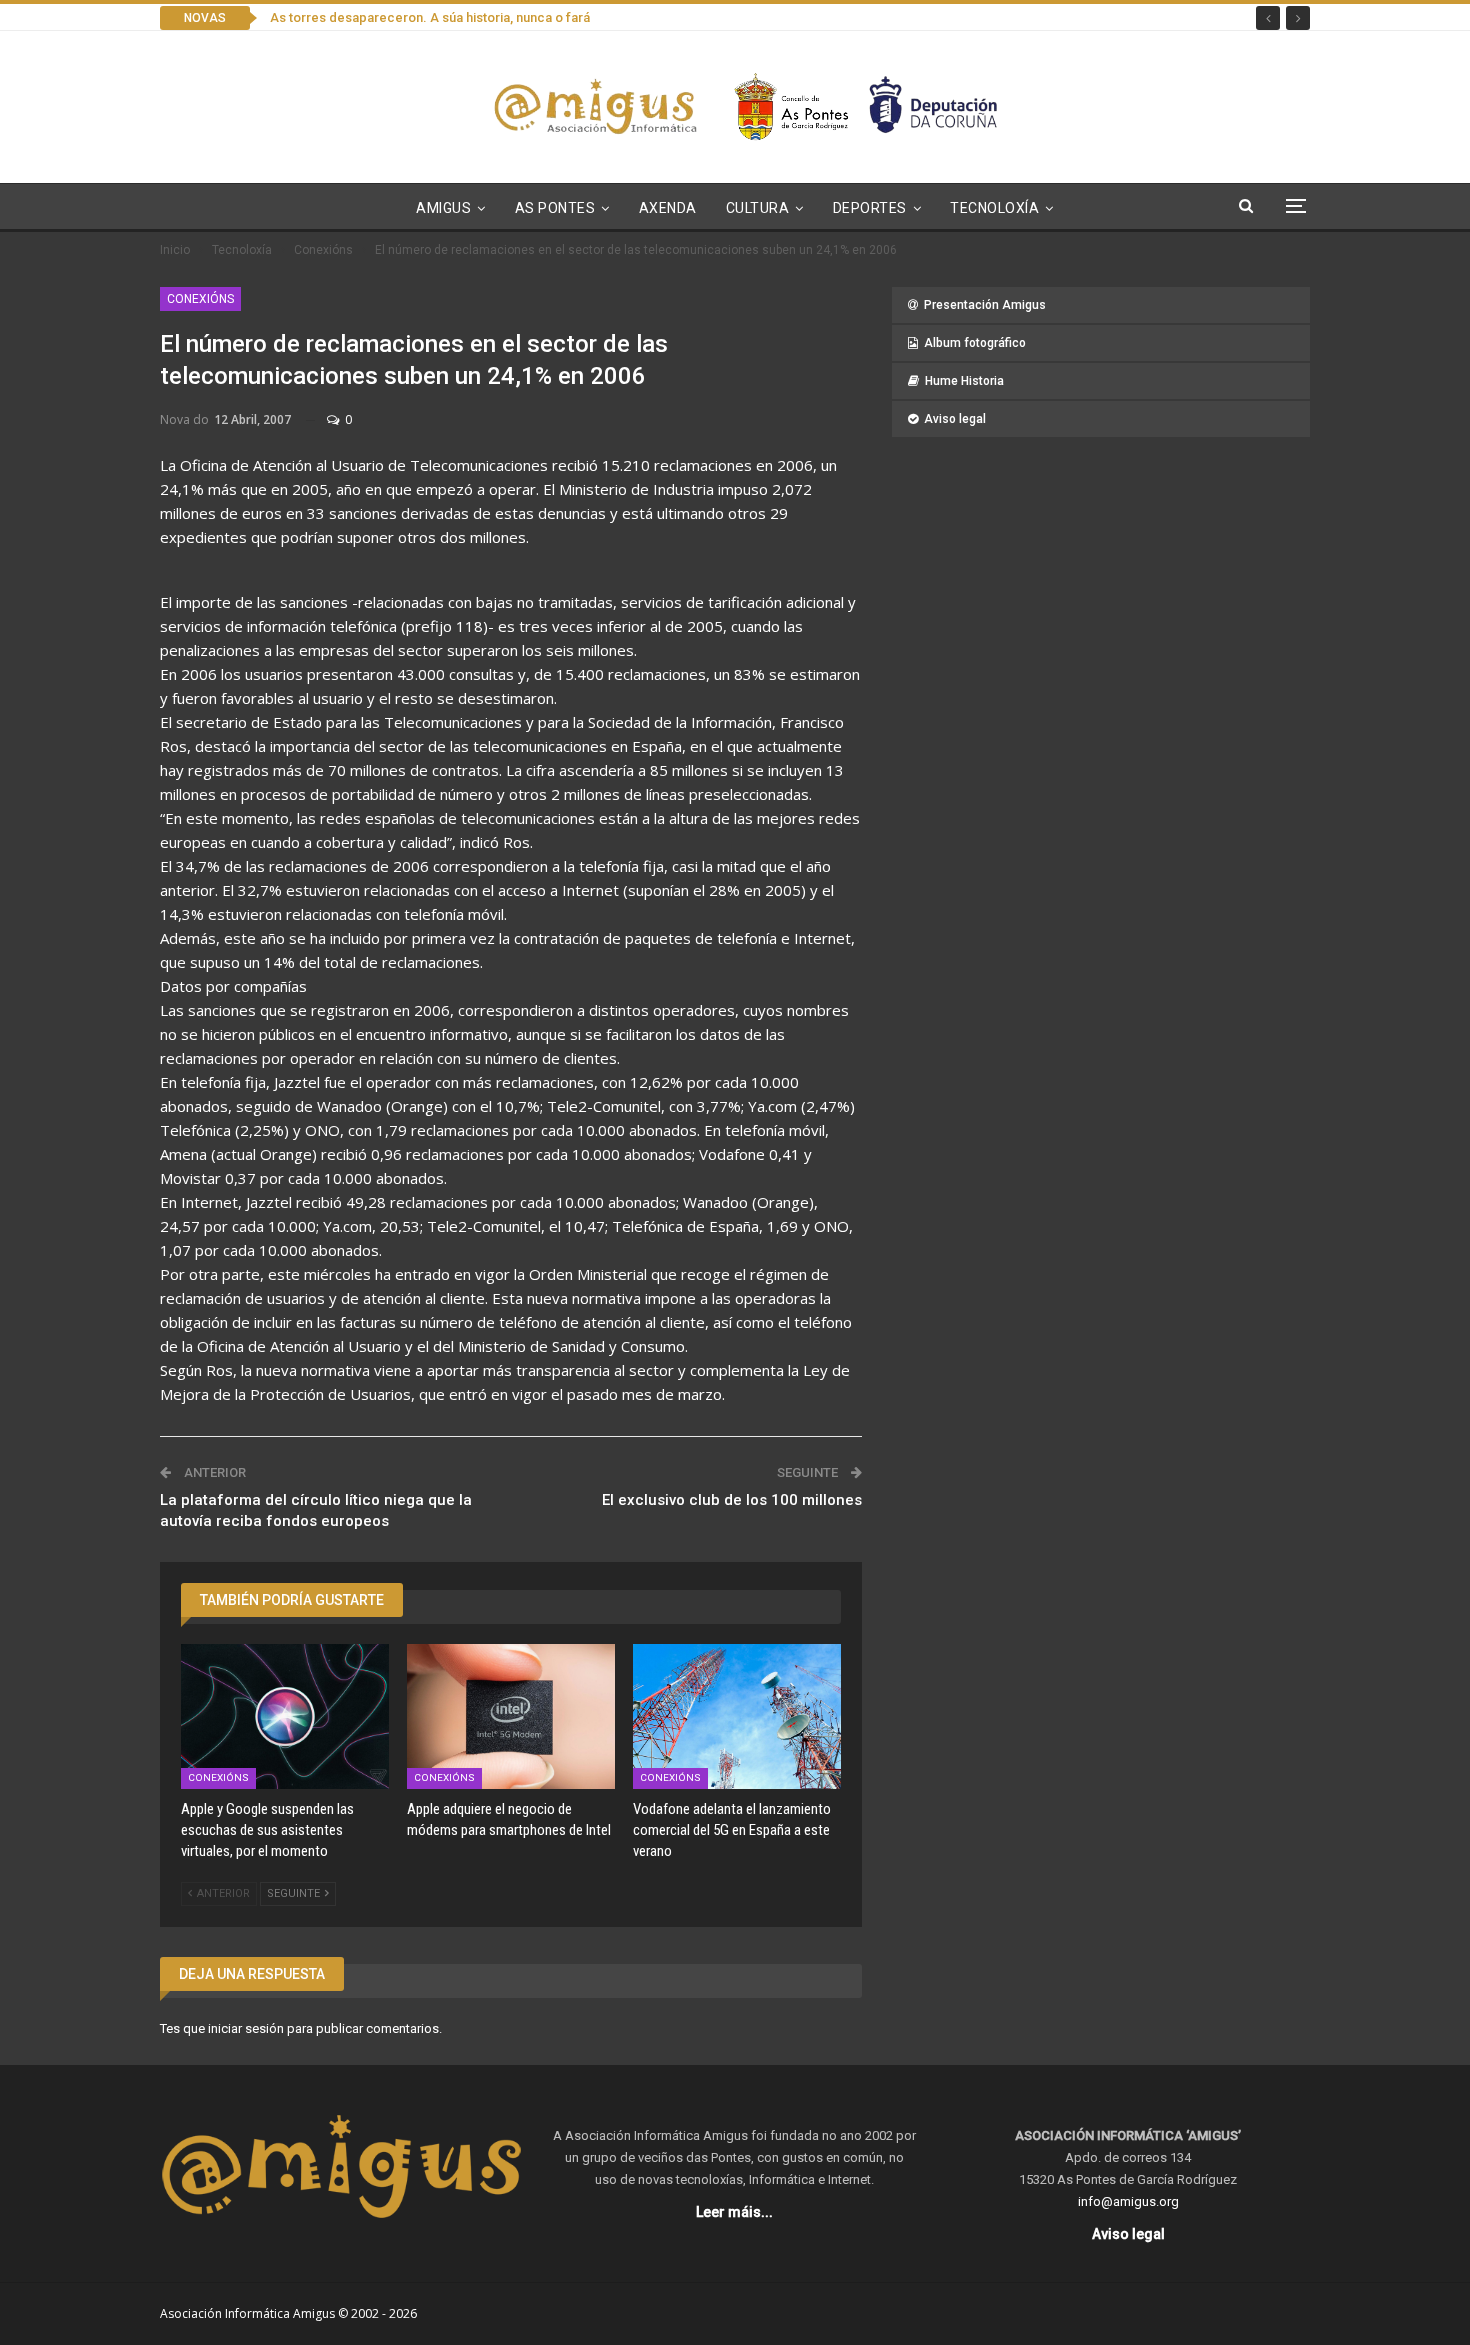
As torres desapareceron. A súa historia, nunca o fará (430, 17)
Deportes (870, 208)
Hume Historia (964, 381)
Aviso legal (955, 419)
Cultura (758, 208)
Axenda (668, 208)
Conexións (200, 299)
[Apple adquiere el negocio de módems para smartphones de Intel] (511, 1717)
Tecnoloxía (994, 208)
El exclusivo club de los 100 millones (732, 1500)
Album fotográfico (975, 343)
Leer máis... (734, 2212)
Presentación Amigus (985, 305)
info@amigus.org (1128, 2201)
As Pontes (555, 208)
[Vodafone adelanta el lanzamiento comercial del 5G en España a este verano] (737, 1717)
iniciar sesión (246, 2028)
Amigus (443, 208)
